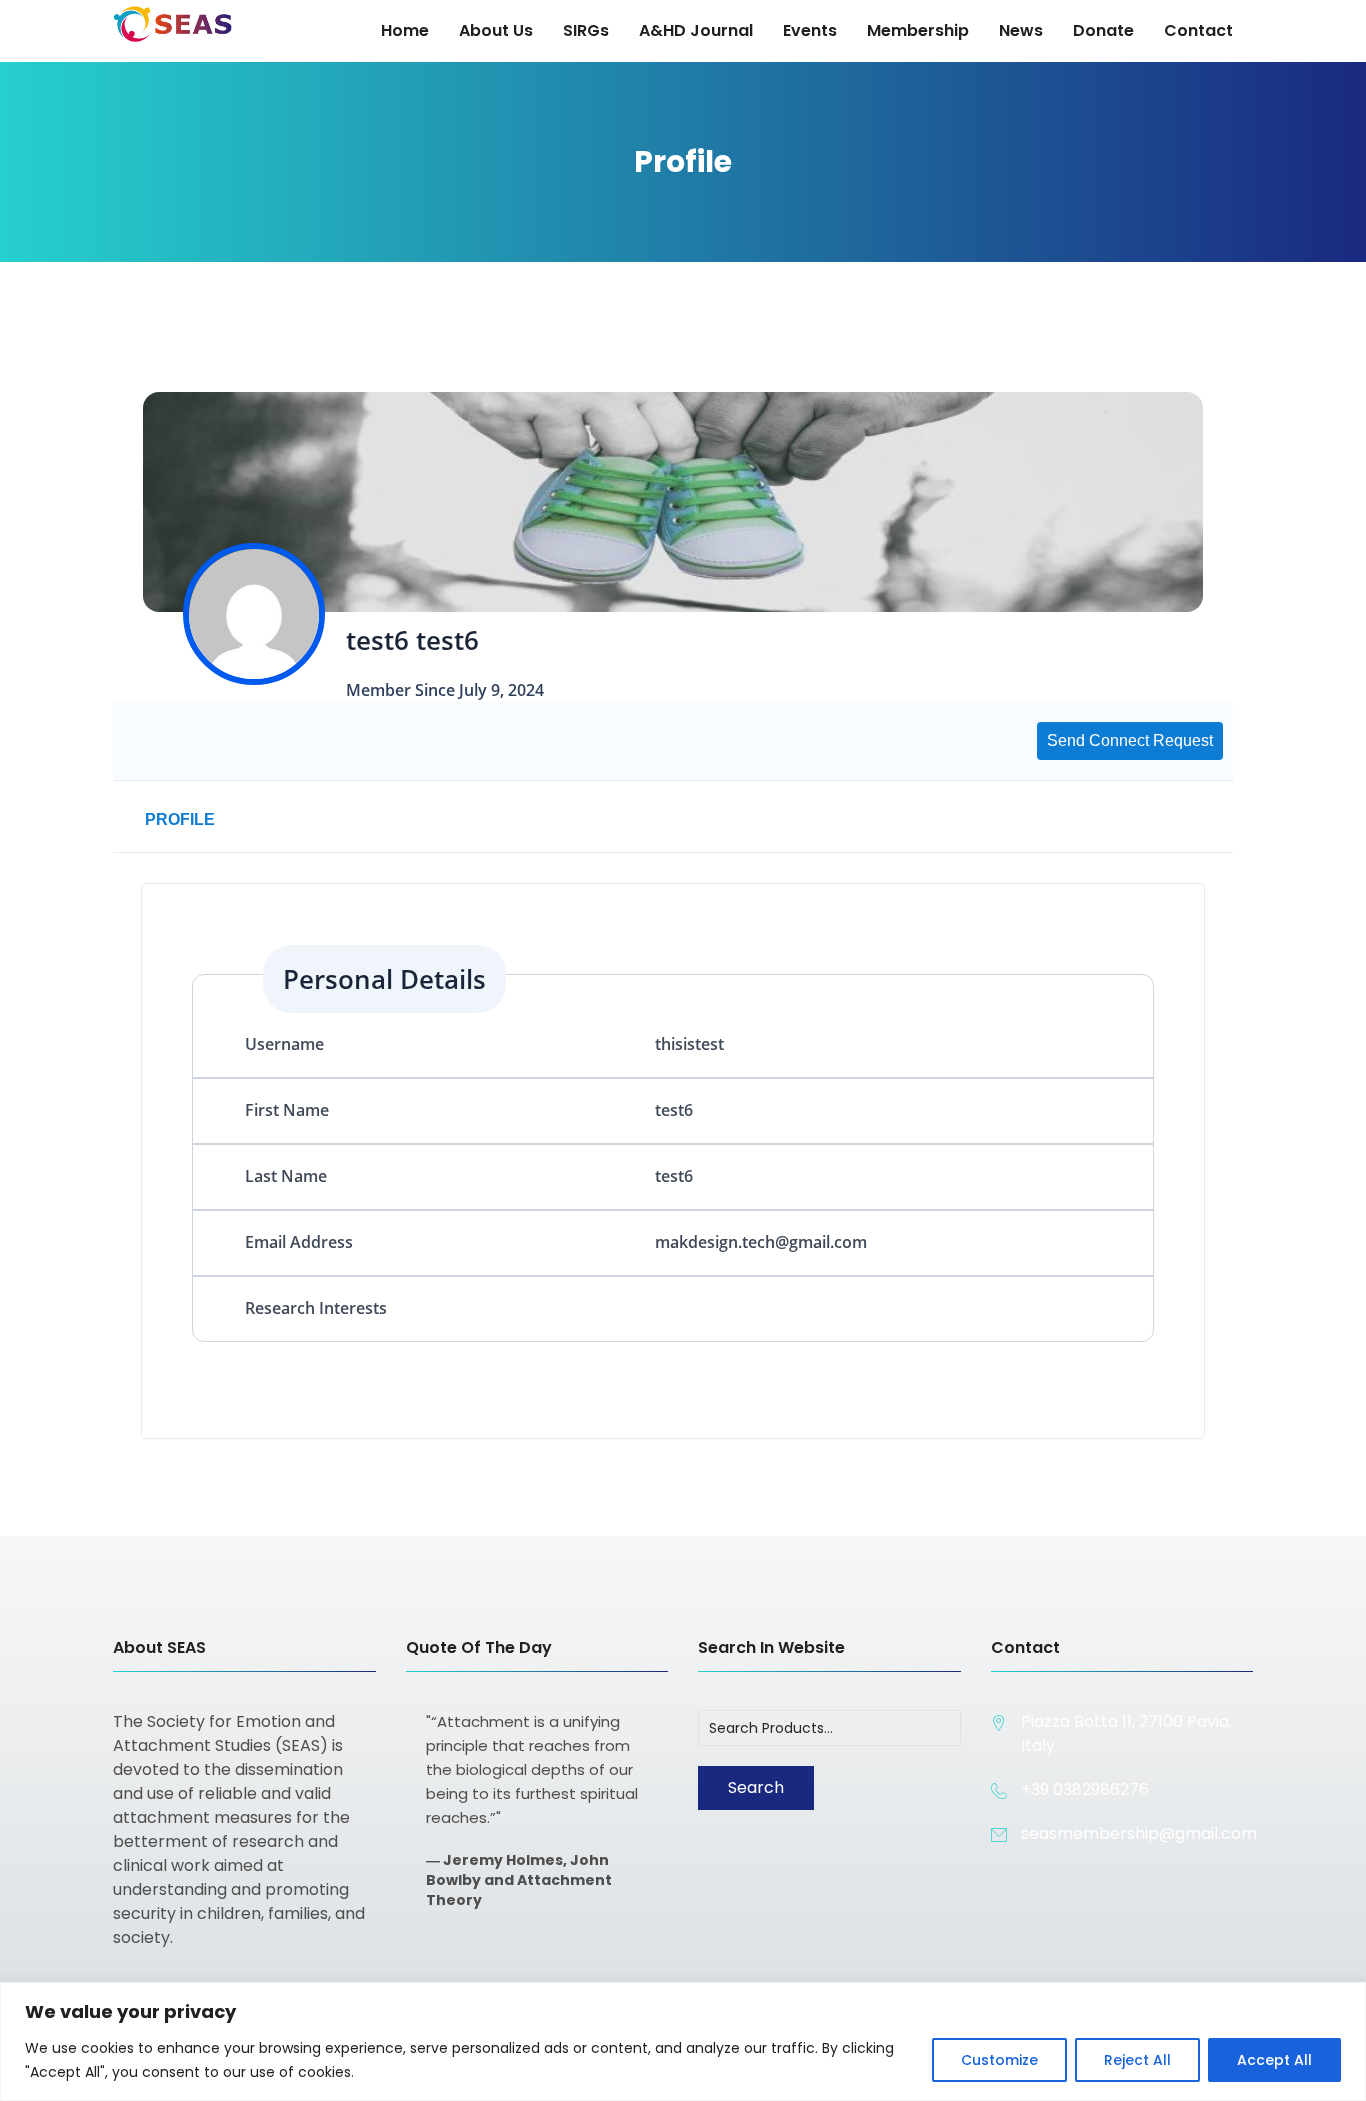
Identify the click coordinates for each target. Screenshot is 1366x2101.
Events (810, 30)
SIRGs (586, 30)
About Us (496, 30)
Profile (180, 819)
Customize (999, 2060)
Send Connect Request (1130, 740)
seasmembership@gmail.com (1139, 1833)
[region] (683, 2041)
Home (405, 30)
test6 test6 (412, 640)
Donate (1103, 30)
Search (756, 1787)
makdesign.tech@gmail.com (761, 1242)
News (1021, 30)
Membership (918, 30)
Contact (1198, 30)
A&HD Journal (696, 30)
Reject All (1137, 2060)
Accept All (1274, 2060)
